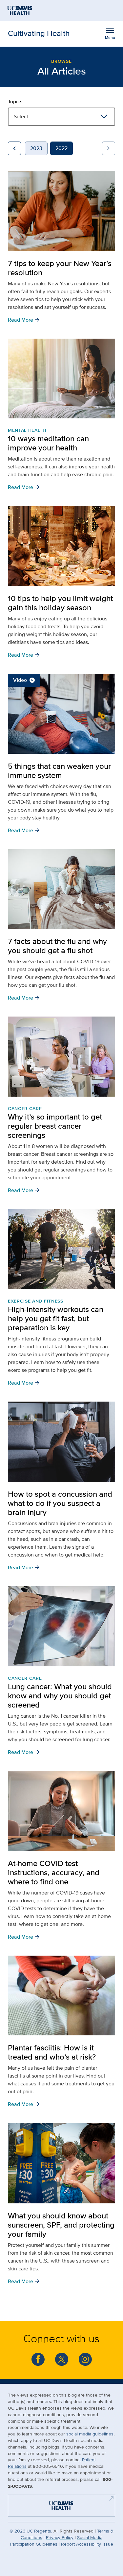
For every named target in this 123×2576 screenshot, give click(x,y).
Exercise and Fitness (36, 1301)
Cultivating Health (39, 33)
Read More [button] (24, 319)
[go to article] (61, 211)
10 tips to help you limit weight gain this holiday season (60, 603)
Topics (15, 102)
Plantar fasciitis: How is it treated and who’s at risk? (52, 2052)
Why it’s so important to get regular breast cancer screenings (55, 1126)
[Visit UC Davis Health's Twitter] (62, 2359)
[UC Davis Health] (58, 2505)
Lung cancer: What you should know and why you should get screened (60, 1696)
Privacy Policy (60, 2537)
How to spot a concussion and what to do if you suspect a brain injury (60, 1503)
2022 (61, 148)
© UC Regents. (31, 2531)
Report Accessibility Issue (87, 2544)
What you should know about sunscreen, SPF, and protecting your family (61, 2225)
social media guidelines (90, 2434)
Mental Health (27, 430)
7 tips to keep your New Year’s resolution (60, 268)
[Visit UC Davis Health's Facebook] (38, 2359)
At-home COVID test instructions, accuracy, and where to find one (54, 1872)
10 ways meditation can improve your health (48, 443)
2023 (36, 148)
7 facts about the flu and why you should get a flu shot (57, 946)
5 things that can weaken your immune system (59, 771)
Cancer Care (25, 1108)
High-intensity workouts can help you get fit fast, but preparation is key (56, 1318)
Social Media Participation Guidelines (56, 2541)
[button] (14, 148)
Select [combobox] (21, 117)
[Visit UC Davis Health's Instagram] (85, 2359)
